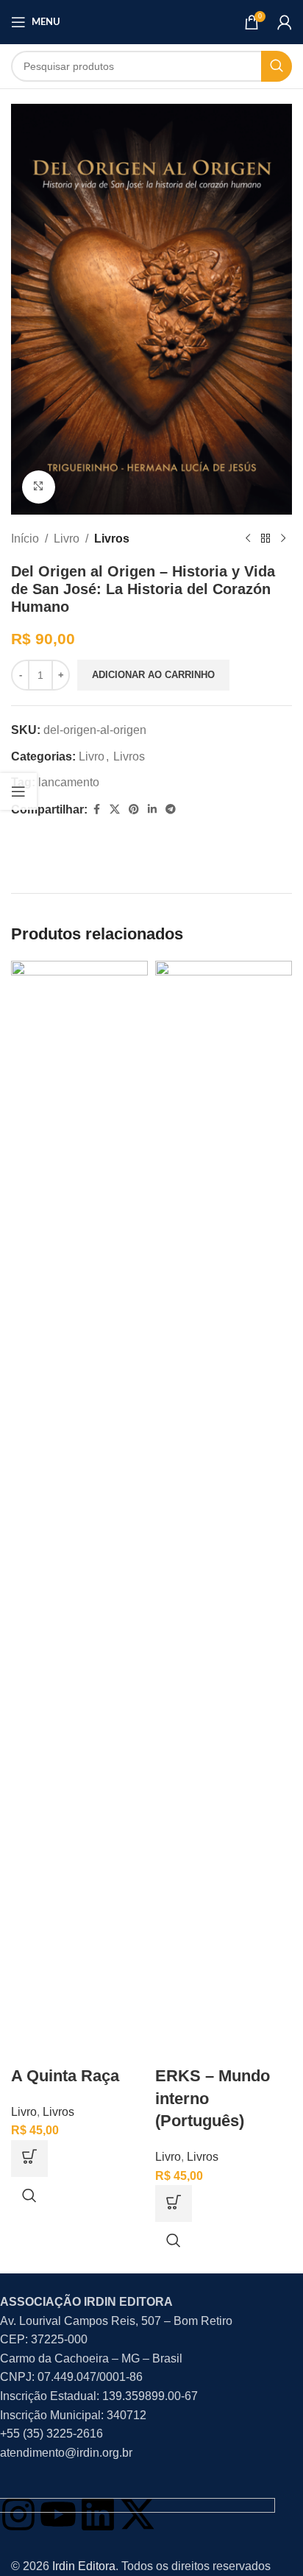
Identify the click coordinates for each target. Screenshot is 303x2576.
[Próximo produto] (283, 538)
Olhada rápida (29, 2195)
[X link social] (115, 809)
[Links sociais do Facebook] (96, 809)
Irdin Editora (84, 2566)
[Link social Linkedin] (152, 809)
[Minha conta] (285, 22)
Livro (67, 539)
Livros (112, 539)
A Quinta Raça (65, 2076)
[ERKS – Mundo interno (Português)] (224, 1512)
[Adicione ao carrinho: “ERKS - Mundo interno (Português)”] (174, 2203)
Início (25, 539)
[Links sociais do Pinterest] (134, 809)
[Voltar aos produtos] (265, 538)
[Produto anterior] (248, 538)
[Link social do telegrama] (171, 809)
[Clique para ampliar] (39, 487)
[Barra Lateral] (18, 791)
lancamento (69, 782)
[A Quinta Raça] (79, 1512)
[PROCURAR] (277, 66)
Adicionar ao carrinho (153, 675)
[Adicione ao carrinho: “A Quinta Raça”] (29, 2159)
